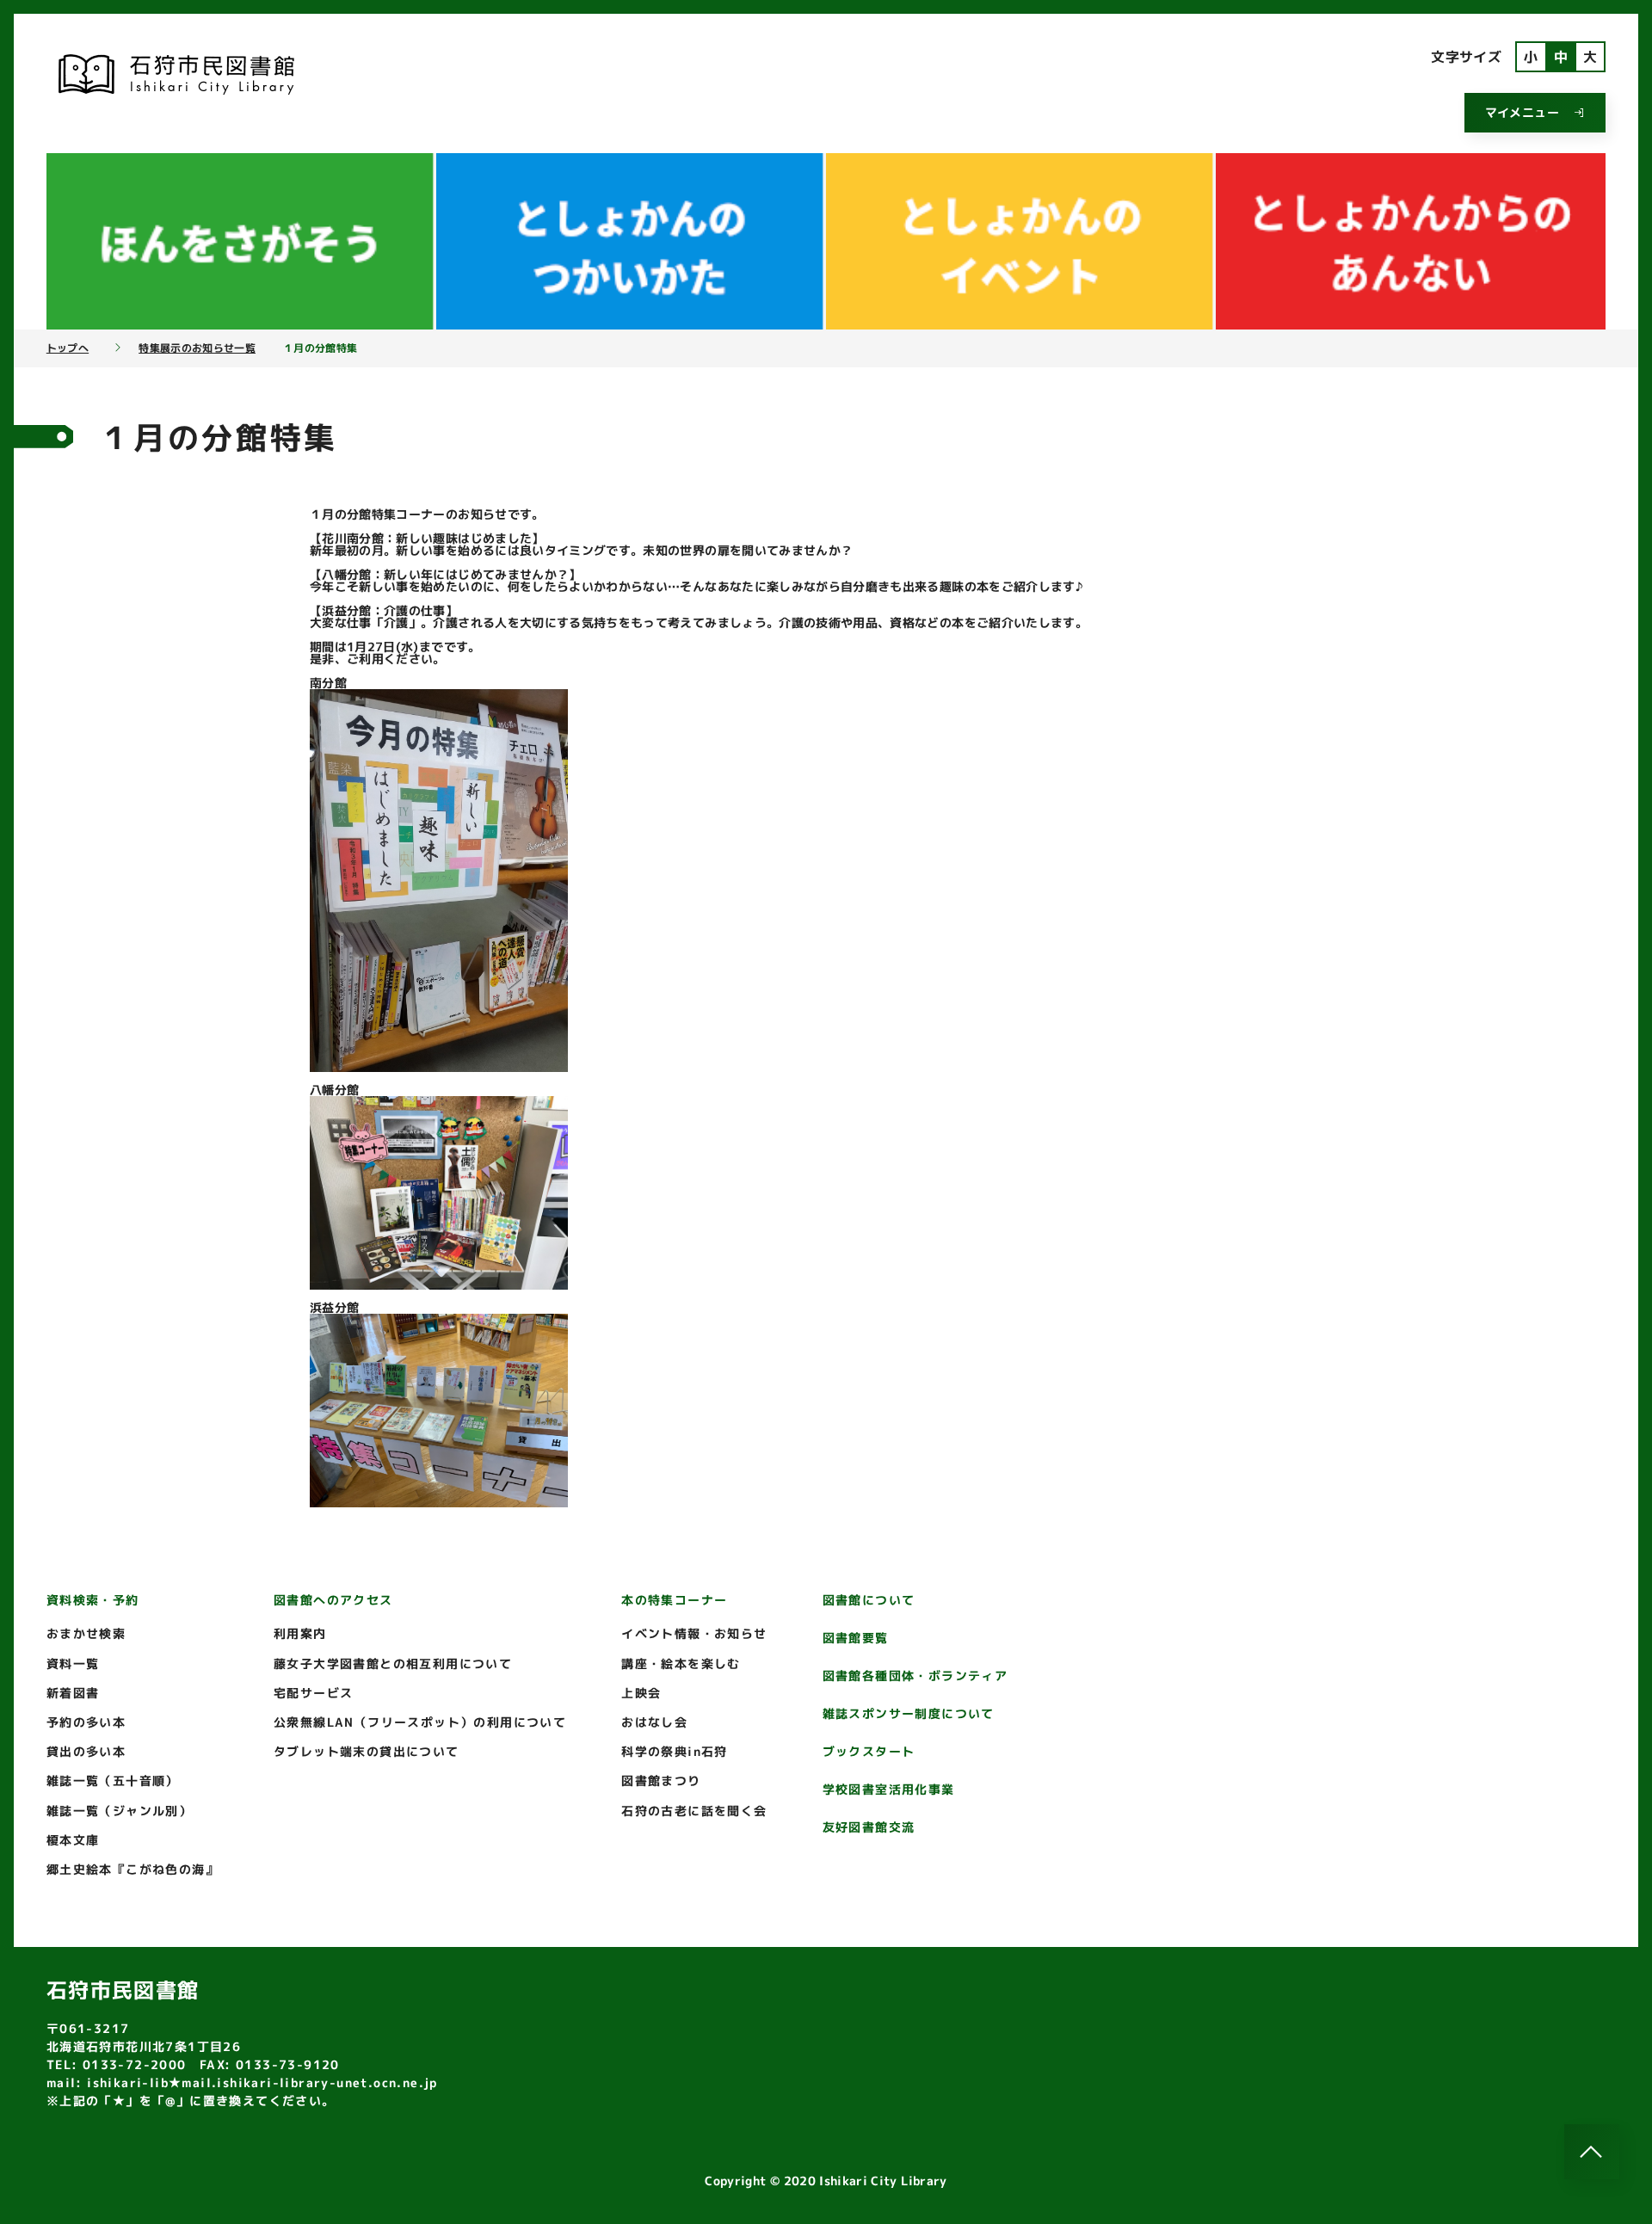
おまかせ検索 (86, 1633)
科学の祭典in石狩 (675, 1751)
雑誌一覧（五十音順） (113, 1780)
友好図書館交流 (869, 1827)
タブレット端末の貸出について (367, 1751)
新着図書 (73, 1693)
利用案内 (300, 1633)
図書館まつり (661, 1780)
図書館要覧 (856, 1638)
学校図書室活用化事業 (889, 1789)
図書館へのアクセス (333, 1600)
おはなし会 (654, 1722)
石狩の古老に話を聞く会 (694, 1811)
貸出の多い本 (86, 1751)
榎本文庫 (73, 1840)
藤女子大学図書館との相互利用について (393, 1663)
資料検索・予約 (93, 1600)
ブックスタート (869, 1751)
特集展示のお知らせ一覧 (197, 348)
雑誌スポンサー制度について (909, 1713)
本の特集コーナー (674, 1600)
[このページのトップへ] (1592, 2152)
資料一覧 (73, 1663)
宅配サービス (313, 1693)
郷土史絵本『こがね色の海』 (133, 1869)
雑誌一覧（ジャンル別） (119, 1811)
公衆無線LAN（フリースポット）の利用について (420, 1722)
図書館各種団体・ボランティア (915, 1676)
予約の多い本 (86, 1722)
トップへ (68, 348)
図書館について (869, 1600)
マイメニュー (1522, 112)
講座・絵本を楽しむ (681, 1663)
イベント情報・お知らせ (694, 1633)
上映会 (641, 1693)
